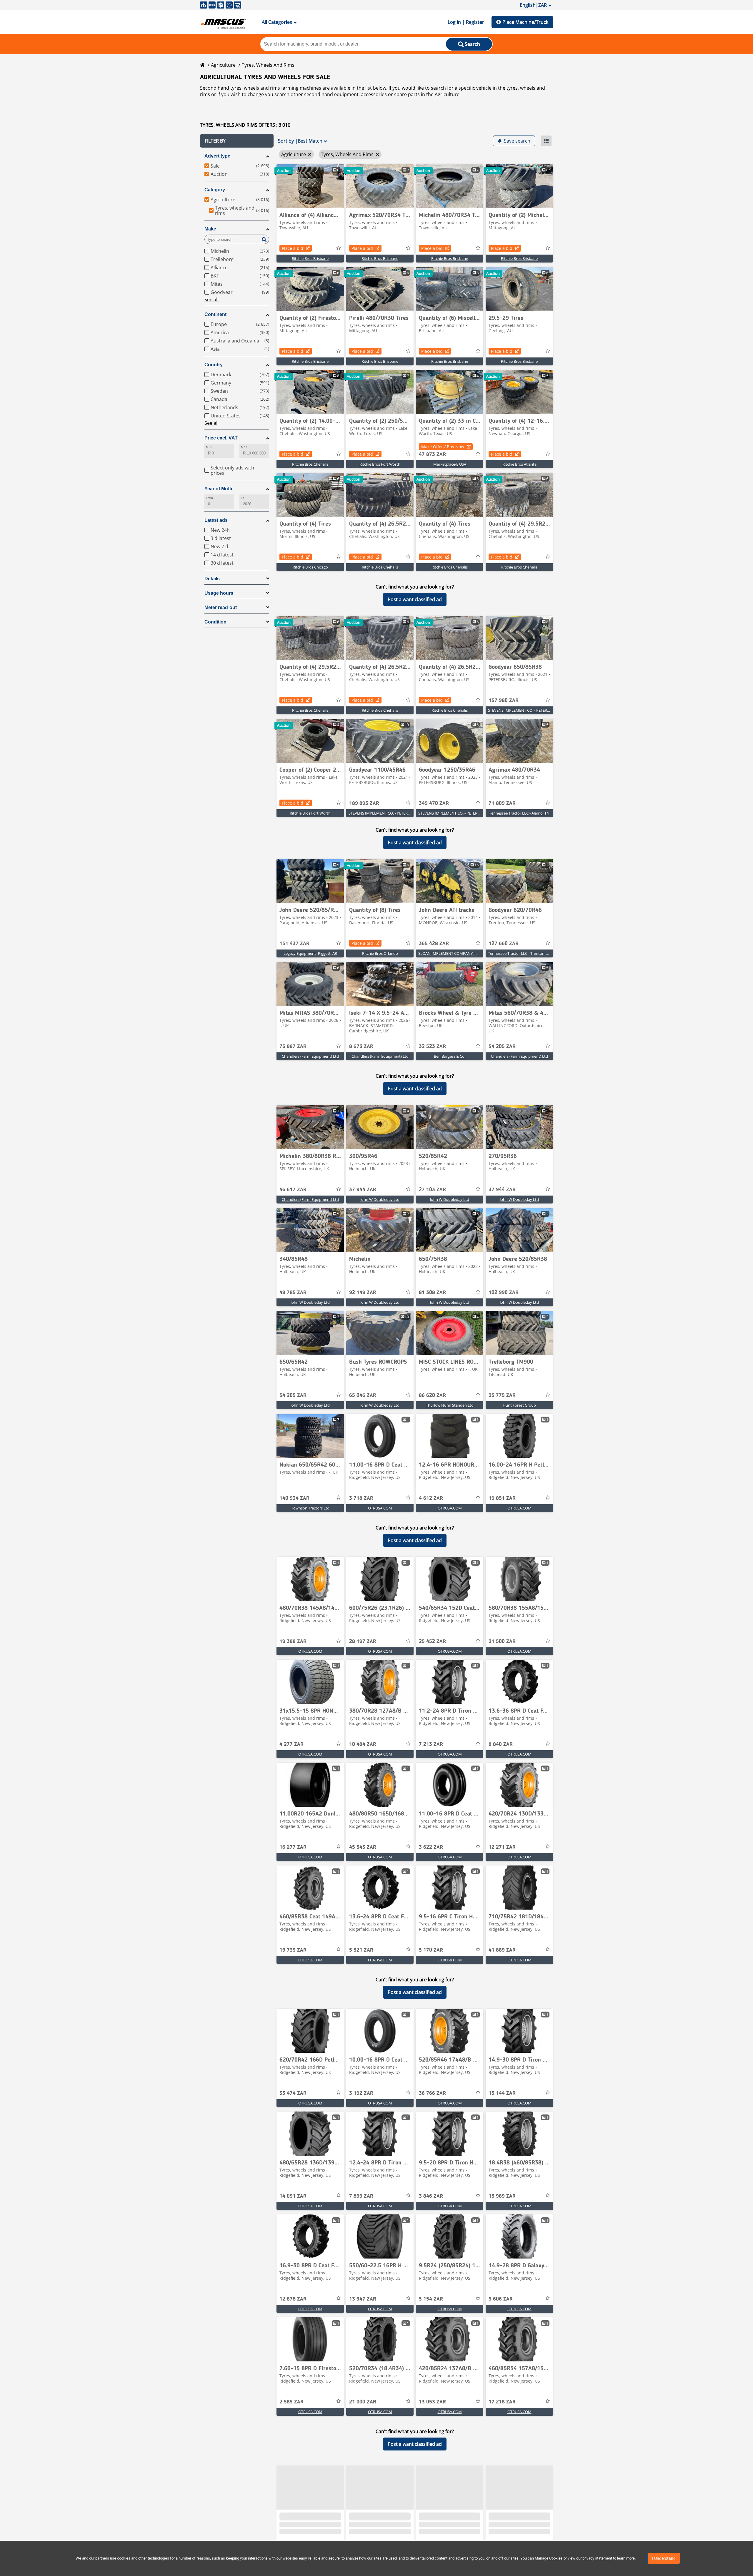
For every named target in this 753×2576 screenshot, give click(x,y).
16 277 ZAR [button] (293, 1847)
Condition (215, 622)
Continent (215, 314)
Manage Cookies (549, 2558)
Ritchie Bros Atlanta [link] (519, 464)
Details (212, 579)
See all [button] (211, 300)
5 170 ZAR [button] (431, 1950)
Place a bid (293, 248)
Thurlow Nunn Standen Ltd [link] (450, 1405)
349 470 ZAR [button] (434, 803)
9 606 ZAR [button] (501, 2299)
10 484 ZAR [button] (363, 1744)
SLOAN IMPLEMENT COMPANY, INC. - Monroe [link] (459, 953)
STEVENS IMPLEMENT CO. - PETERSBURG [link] (524, 710)
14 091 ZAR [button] (293, 2196)
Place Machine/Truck (525, 22)
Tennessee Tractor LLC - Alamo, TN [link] (519, 813)
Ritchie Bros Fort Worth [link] (380, 464)
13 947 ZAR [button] (363, 2299)
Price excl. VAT (221, 438)
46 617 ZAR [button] (293, 1190)
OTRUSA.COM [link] (380, 1508)
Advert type (217, 156)
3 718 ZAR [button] (361, 1498)
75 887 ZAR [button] (293, 1047)
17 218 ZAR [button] (502, 2402)
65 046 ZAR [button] (363, 1395)
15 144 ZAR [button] (502, 2093)
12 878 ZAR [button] (293, 2299)
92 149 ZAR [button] (363, 1293)
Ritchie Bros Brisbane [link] (310, 258)
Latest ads (216, 520)
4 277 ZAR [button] (291, 1744)
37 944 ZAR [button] (363, 1190)
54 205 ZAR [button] (502, 1047)
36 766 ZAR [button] (432, 2093)
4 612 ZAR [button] (431, 1498)
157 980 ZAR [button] (504, 701)
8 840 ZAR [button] (501, 1744)
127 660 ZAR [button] (504, 944)
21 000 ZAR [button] (363, 2402)
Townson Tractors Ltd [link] (310, 1508)
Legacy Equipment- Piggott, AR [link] (310, 953)
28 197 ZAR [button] (363, 1641)
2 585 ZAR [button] (291, 2402)
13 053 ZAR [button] (432, 2402)
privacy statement (597, 2558)
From (209, 498)
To (243, 498)
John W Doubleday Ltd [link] (380, 1199)
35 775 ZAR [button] (502, 1395)
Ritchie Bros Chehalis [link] (310, 464)
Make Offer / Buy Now (443, 447)
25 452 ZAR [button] (432, 1641)
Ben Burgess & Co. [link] (450, 1056)
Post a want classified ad (415, 599)
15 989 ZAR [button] (502, 2196)
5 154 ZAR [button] (431, 2299)
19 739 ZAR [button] (293, 1950)
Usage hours (219, 593)
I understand (664, 2558)
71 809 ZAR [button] (502, 803)
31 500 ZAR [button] (502, 1641)
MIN (209, 447)
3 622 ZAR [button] (431, 1847)
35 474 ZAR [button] (293, 2093)
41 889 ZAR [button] (502, 1950)
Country (214, 365)
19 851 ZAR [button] (502, 1498)
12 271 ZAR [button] (502, 1847)
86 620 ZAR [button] (432, 1395)
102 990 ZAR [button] (504, 1293)
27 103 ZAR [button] (432, 1190)
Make (210, 229)
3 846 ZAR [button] (431, 2196)
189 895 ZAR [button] (364, 803)
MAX (244, 447)
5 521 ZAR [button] (361, 1950)
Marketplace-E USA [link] (450, 464)
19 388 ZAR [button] (293, 1641)
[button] (237, 141)
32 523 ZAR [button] (432, 1047)
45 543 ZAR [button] (363, 1847)
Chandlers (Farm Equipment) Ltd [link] (310, 1056)
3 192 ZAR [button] (361, 2093)
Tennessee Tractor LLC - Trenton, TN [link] (520, 953)
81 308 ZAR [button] (432, 1293)
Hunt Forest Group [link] (519, 1405)
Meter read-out (221, 607)
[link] (310, 186)
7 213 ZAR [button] (431, 1744)
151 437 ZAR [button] (294, 944)
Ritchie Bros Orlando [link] (380, 953)
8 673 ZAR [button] (361, 1047)
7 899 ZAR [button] (361, 2196)
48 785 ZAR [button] (293, 1293)
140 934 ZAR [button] (294, 1498)
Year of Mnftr (219, 489)
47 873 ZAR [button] (432, 454)
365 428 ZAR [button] (434, 944)
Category (215, 190)
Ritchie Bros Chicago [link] (310, 567)
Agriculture (223, 65)
